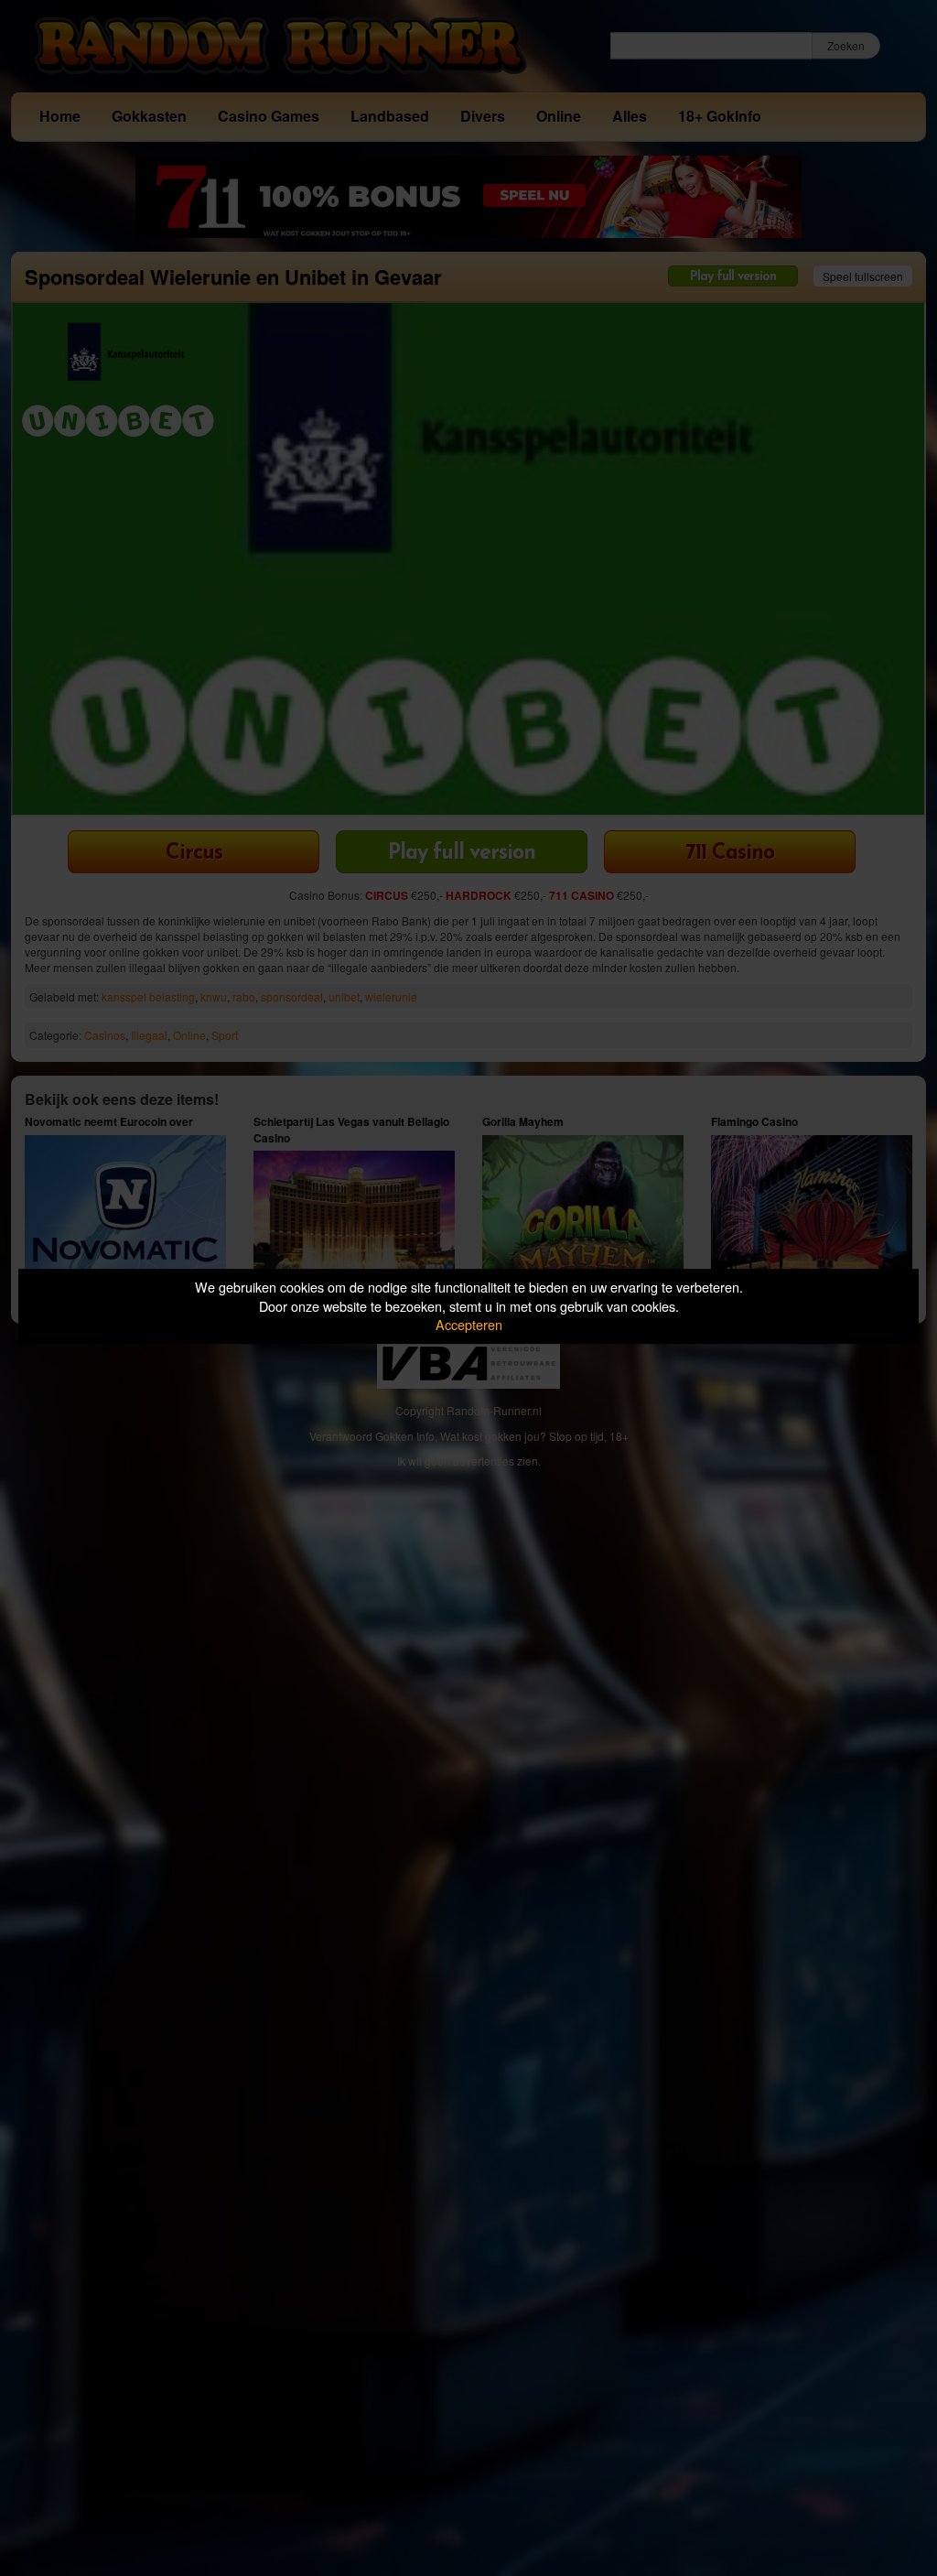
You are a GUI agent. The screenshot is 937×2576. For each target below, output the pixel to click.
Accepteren (469, 1324)
